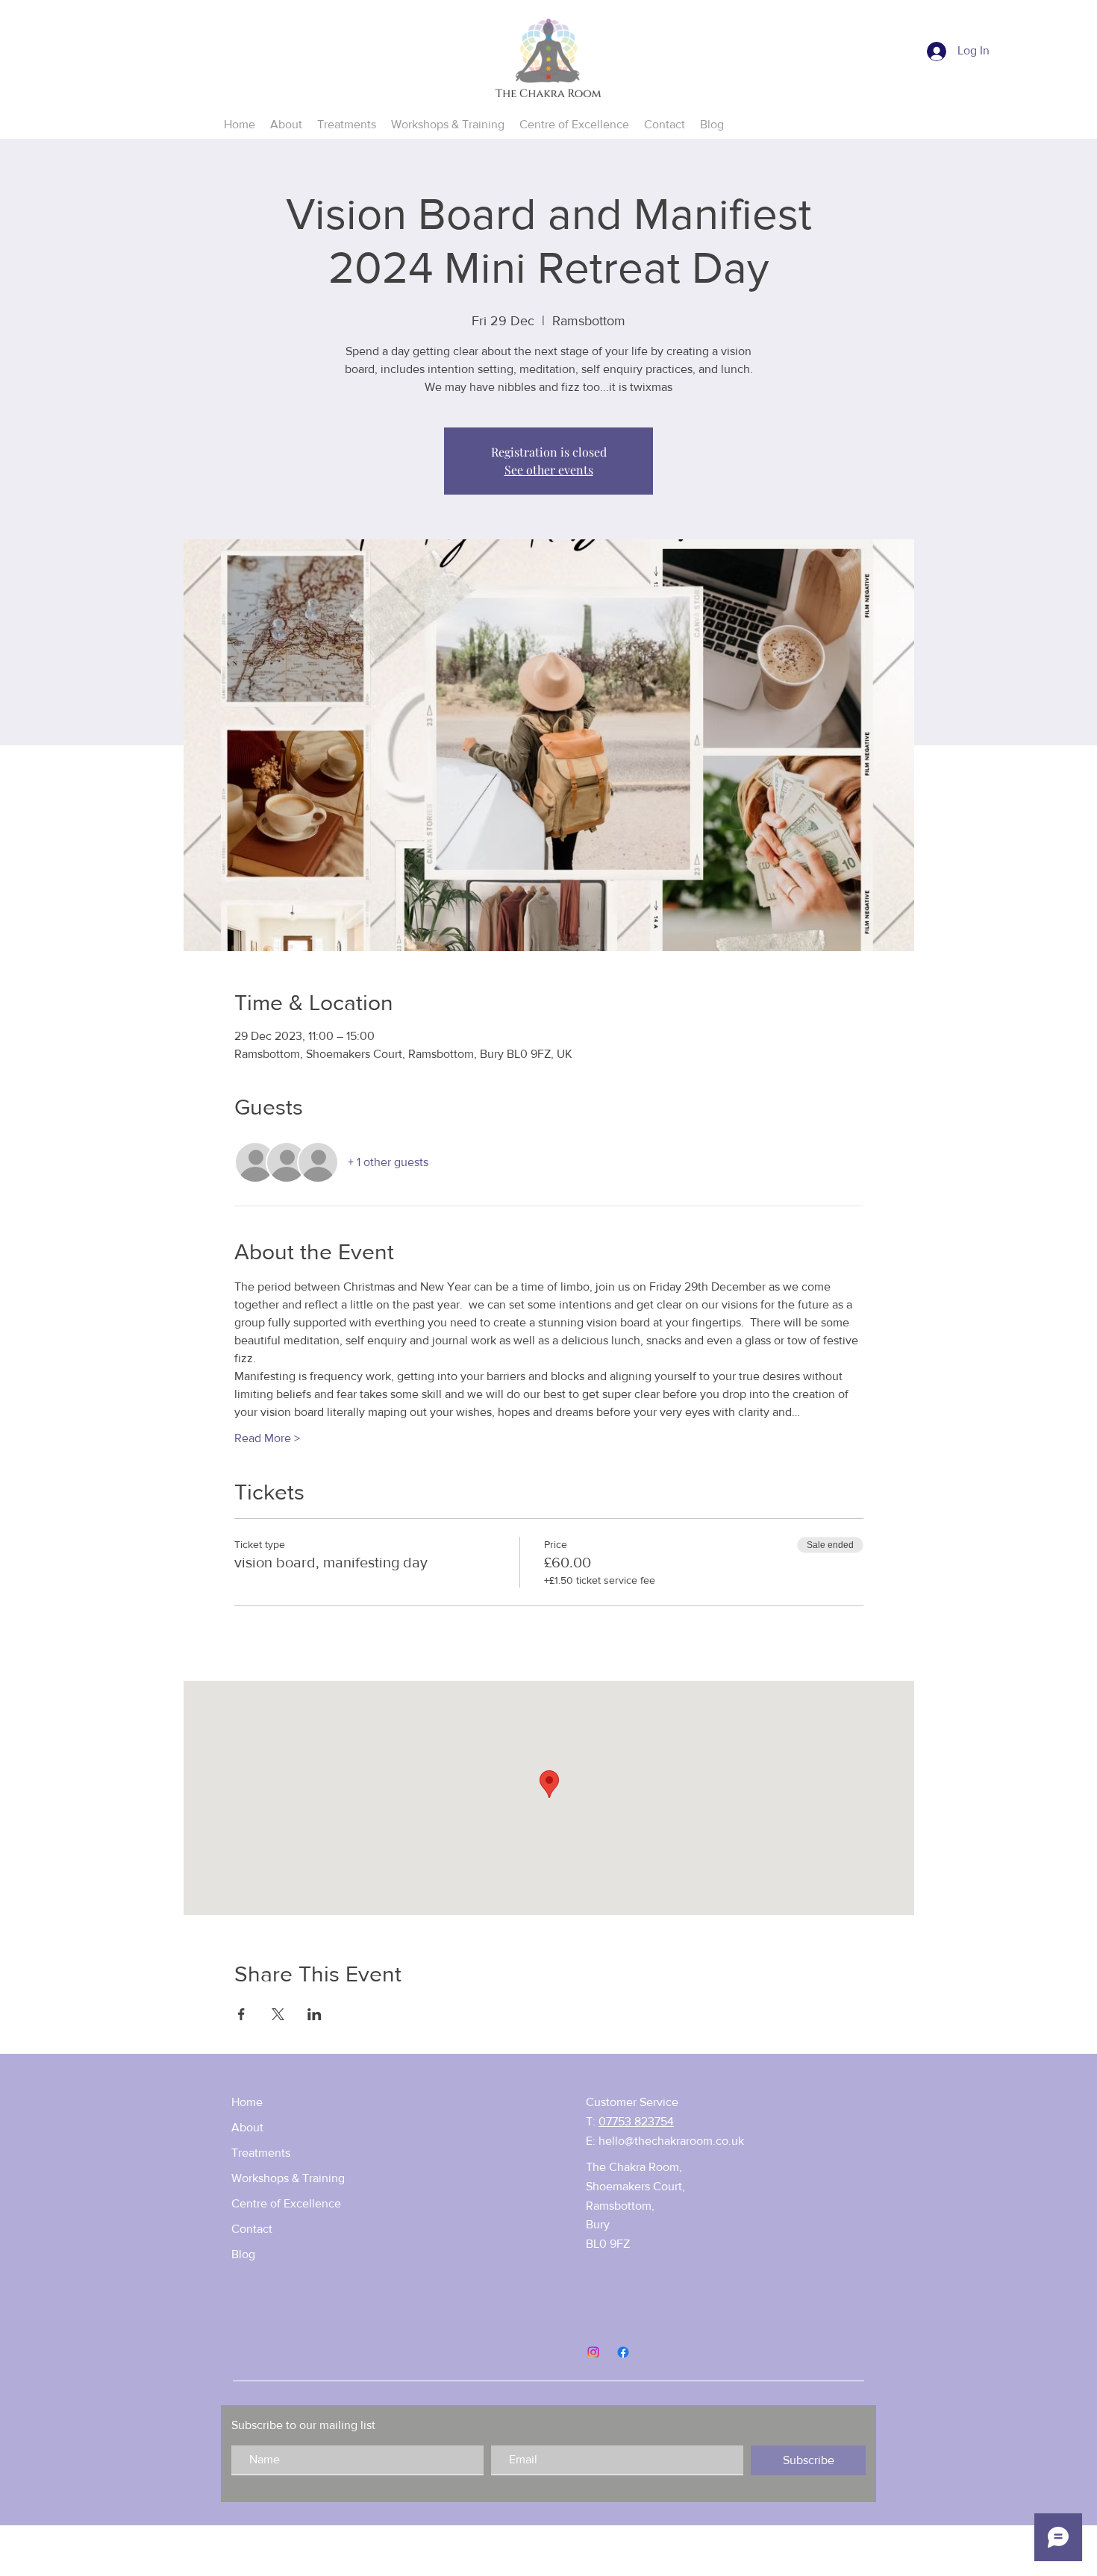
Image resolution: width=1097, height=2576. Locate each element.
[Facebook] (623, 2352)
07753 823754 (636, 2121)
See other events (549, 470)
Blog (243, 2254)
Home (247, 2102)
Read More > (267, 1438)
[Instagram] (593, 2352)
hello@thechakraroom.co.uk (671, 2141)
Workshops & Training (288, 2178)
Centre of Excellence (286, 2203)
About (247, 2127)
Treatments (261, 2153)
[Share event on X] (278, 2014)
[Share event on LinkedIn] (315, 2014)
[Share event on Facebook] (241, 2014)
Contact (252, 2229)
